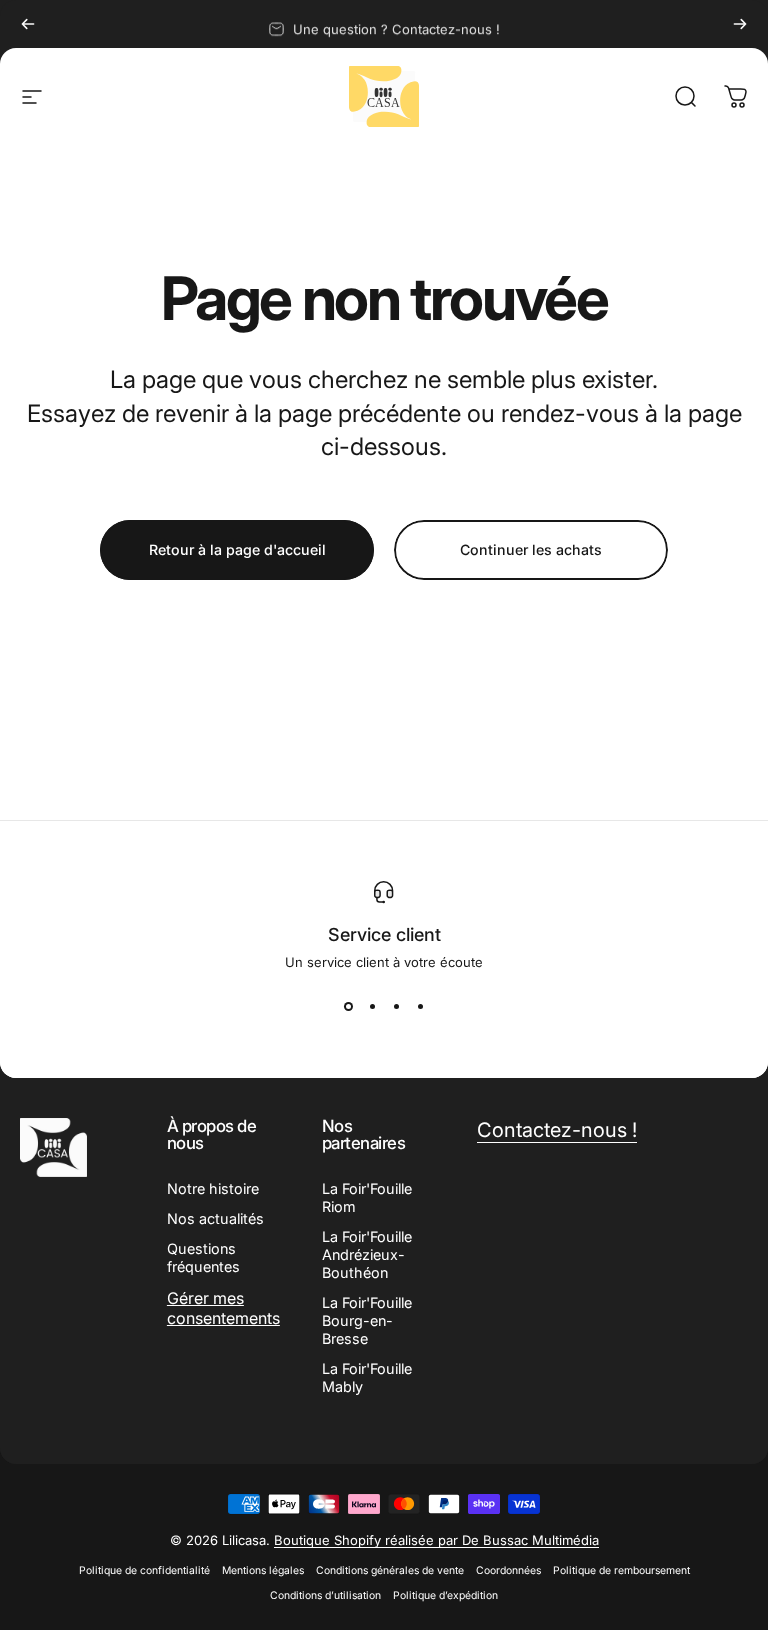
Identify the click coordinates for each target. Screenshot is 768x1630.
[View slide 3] (396, 1006)
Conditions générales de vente (390, 1570)
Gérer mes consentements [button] (223, 1308)
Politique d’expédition (445, 1595)
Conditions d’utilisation (325, 1595)
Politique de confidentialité (144, 1570)
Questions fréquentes (203, 1257)
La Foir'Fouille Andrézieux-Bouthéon (367, 1254)
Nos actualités (215, 1218)
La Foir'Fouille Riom (367, 1197)
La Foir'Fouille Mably (367, 1377)
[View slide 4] (420, 1006)
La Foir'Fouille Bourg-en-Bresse (367, 1320)
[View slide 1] (348, 1006)
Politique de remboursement (621, 1570)
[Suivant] (740, 24)
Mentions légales (263, 1570)
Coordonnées (508, 1570)
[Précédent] (28, 24)
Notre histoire (213, 1188)
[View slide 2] (372, 1006)
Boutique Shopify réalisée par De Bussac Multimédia (436, 1540)
